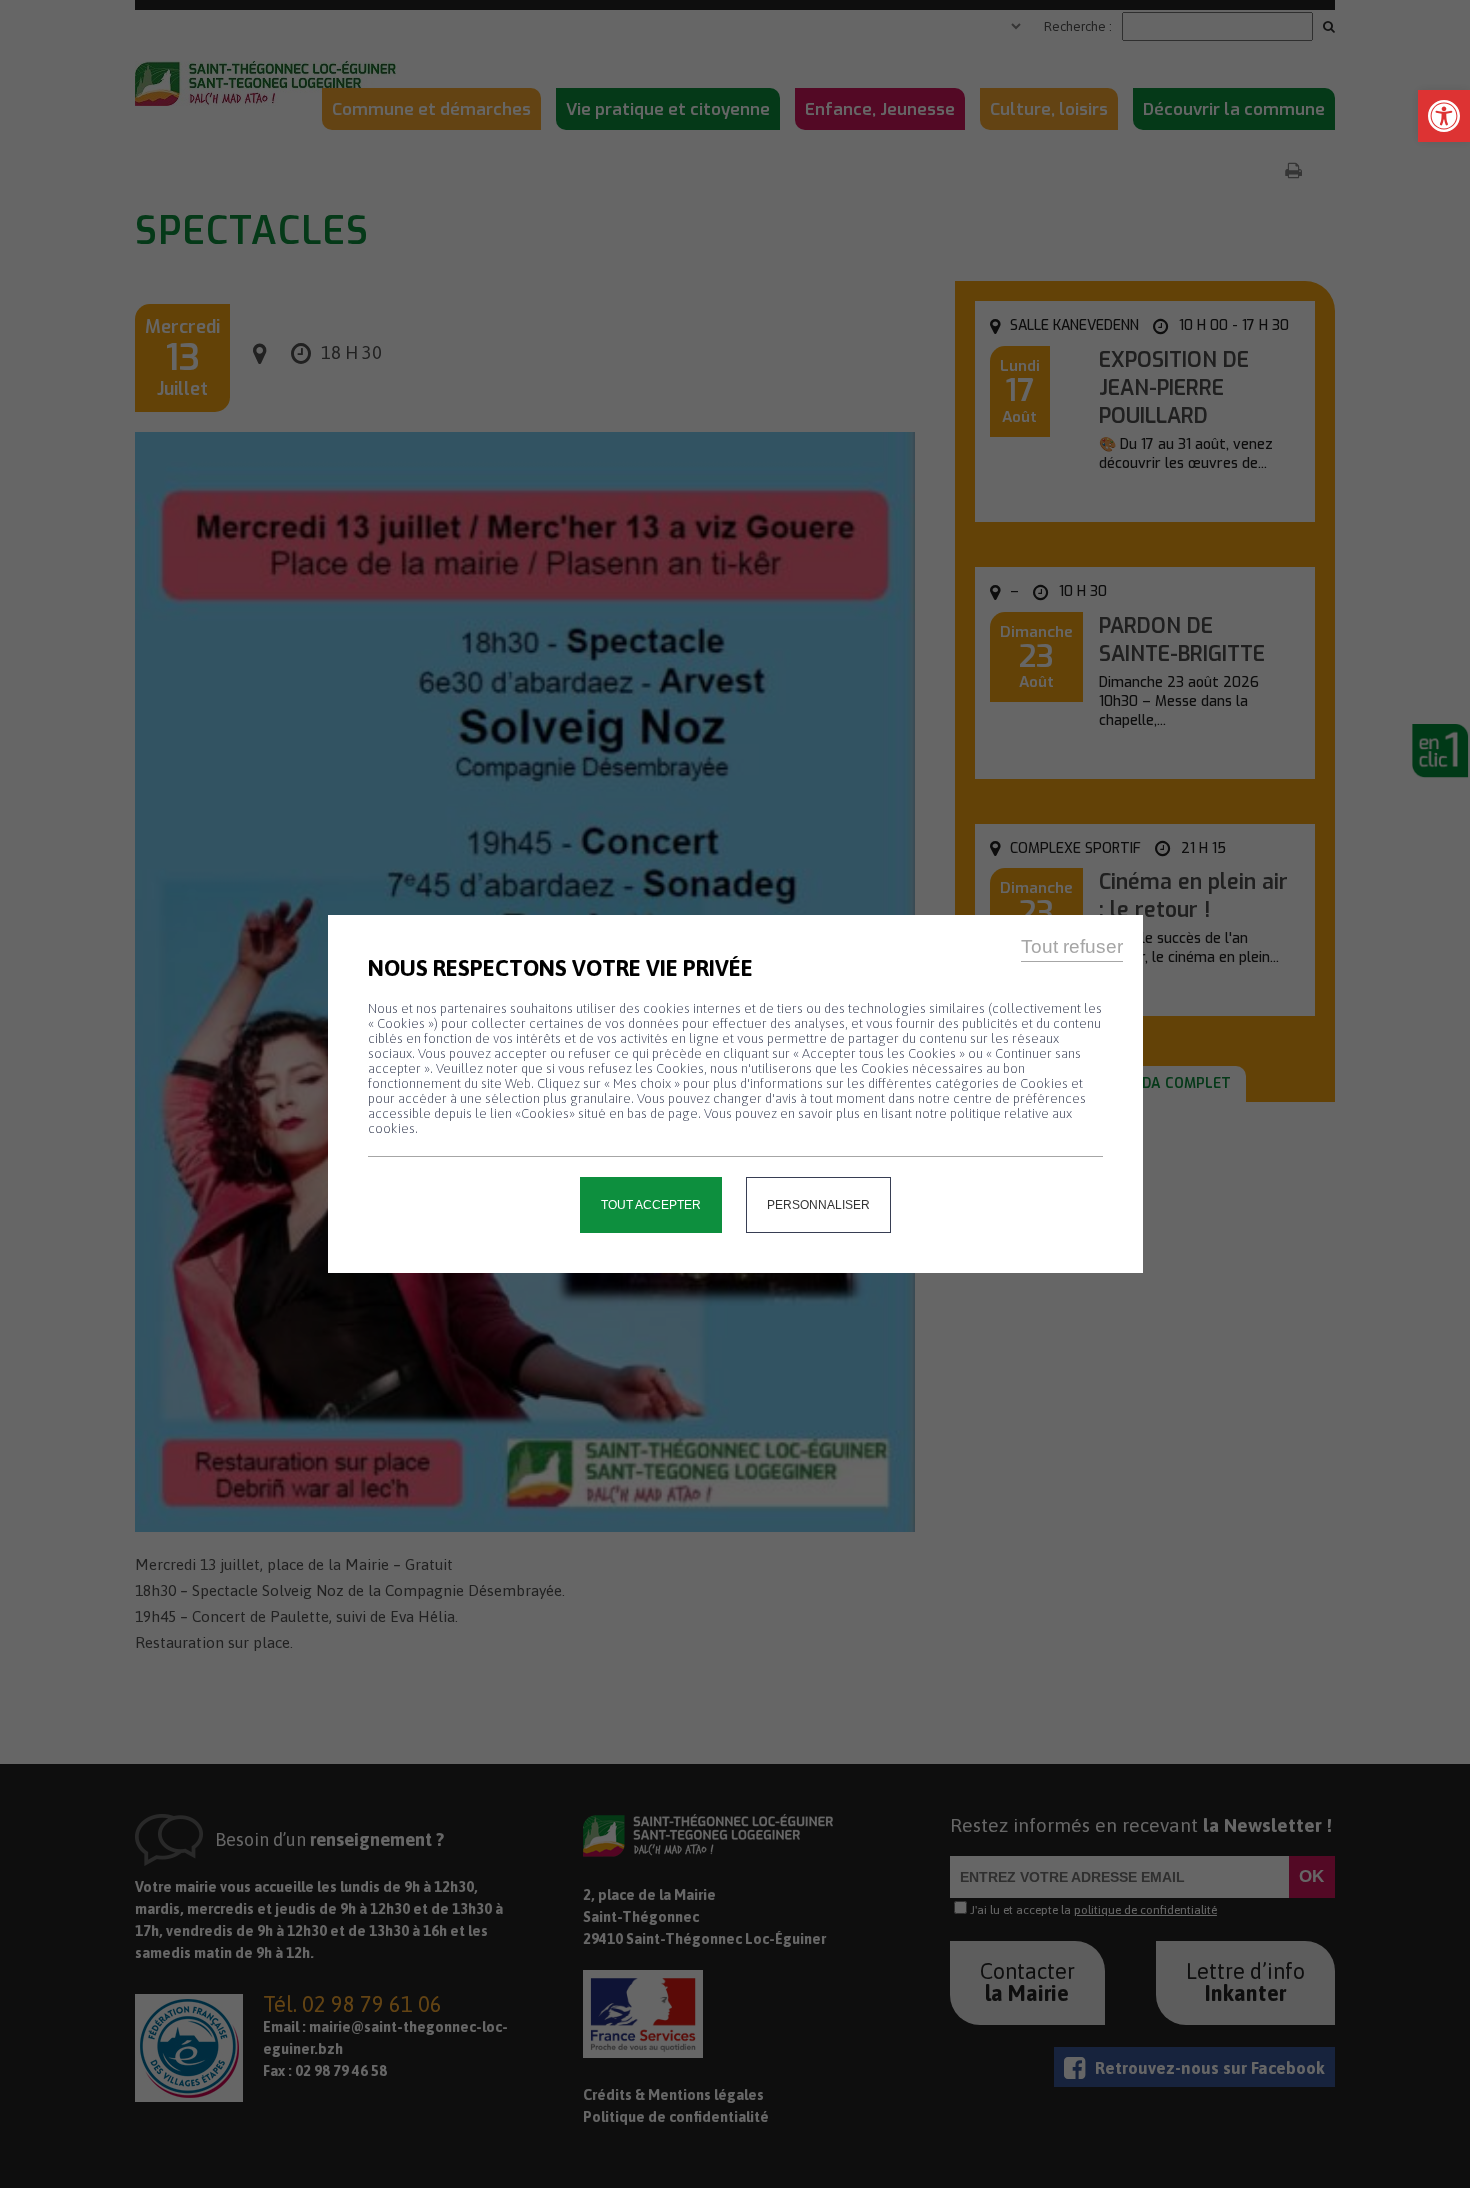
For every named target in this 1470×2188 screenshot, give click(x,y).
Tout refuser (1072, 946)
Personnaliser (818, 1205)
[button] (1444, 116)
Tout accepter (651, 1205)
